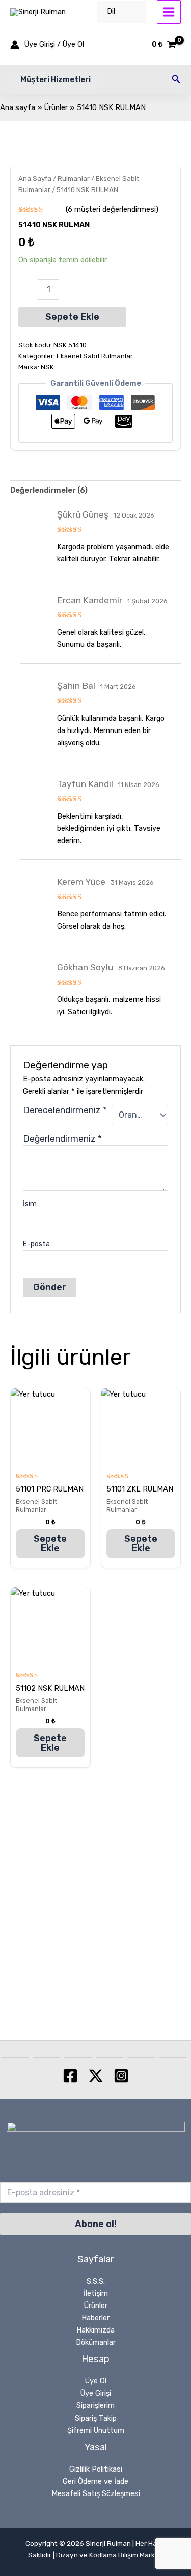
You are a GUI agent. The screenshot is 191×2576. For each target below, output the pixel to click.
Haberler (95, 2318)
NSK (47, 367)
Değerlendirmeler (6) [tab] (49, 490)
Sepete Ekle (72, 317)
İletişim (96, 2293)
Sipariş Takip (96, 2418)
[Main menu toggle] (169, 12)
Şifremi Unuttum (96, 2430)
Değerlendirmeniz (62, 1138)
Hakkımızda (95, 2330)
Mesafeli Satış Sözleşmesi (96, 2493)
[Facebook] (70, 2076)
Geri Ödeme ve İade (95, 2481)
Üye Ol (96, 2381)
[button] (56, 80)
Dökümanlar (96, 2342)
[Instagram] (121, 2076)
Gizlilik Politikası (96, 2469)
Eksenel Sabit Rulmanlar (95, 356)
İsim (30, 1204)
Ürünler (96, 2306)
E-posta (36, 1244)
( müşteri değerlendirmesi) (112, 209)
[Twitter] (96, 2076)
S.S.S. (96, 2281)
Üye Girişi (96, 2393)
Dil (111, 11)
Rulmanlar (74, 178)
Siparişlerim (95, 2405)
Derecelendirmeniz (65, 1110)
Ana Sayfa (35, 178)
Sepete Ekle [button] (50, 1543)
